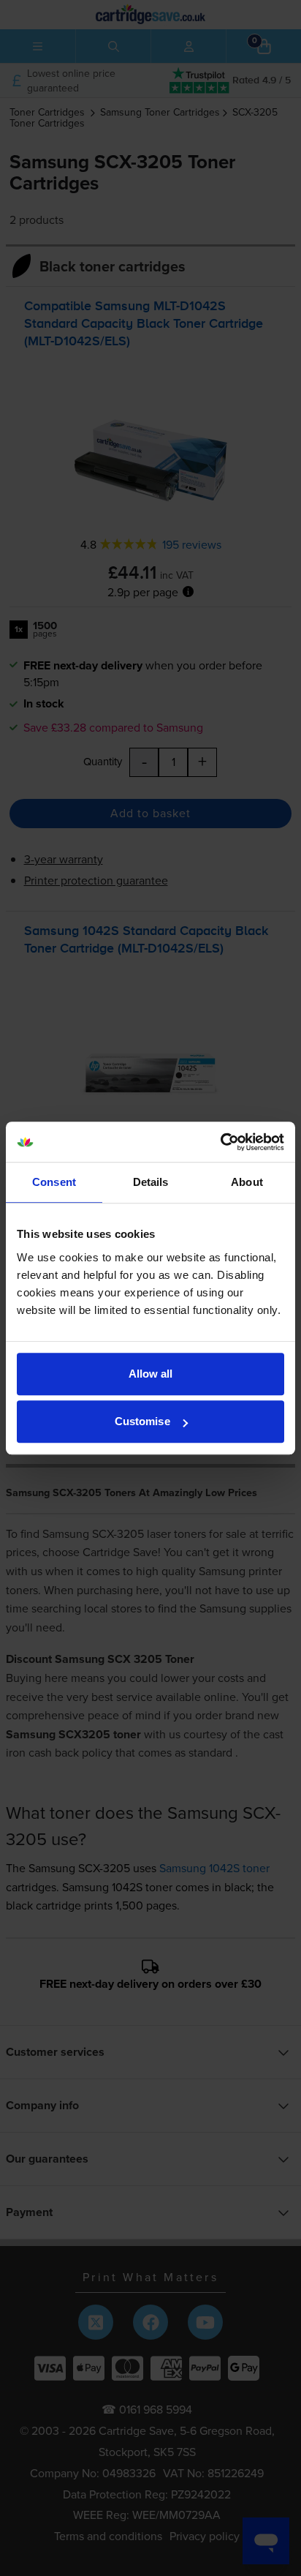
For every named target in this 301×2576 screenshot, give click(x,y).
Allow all (151, 1374)
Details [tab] (151, 1182)
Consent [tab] (54, 1182)
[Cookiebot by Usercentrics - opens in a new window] (220, 1142)
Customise (142, 1421)
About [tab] (247, 1182)
